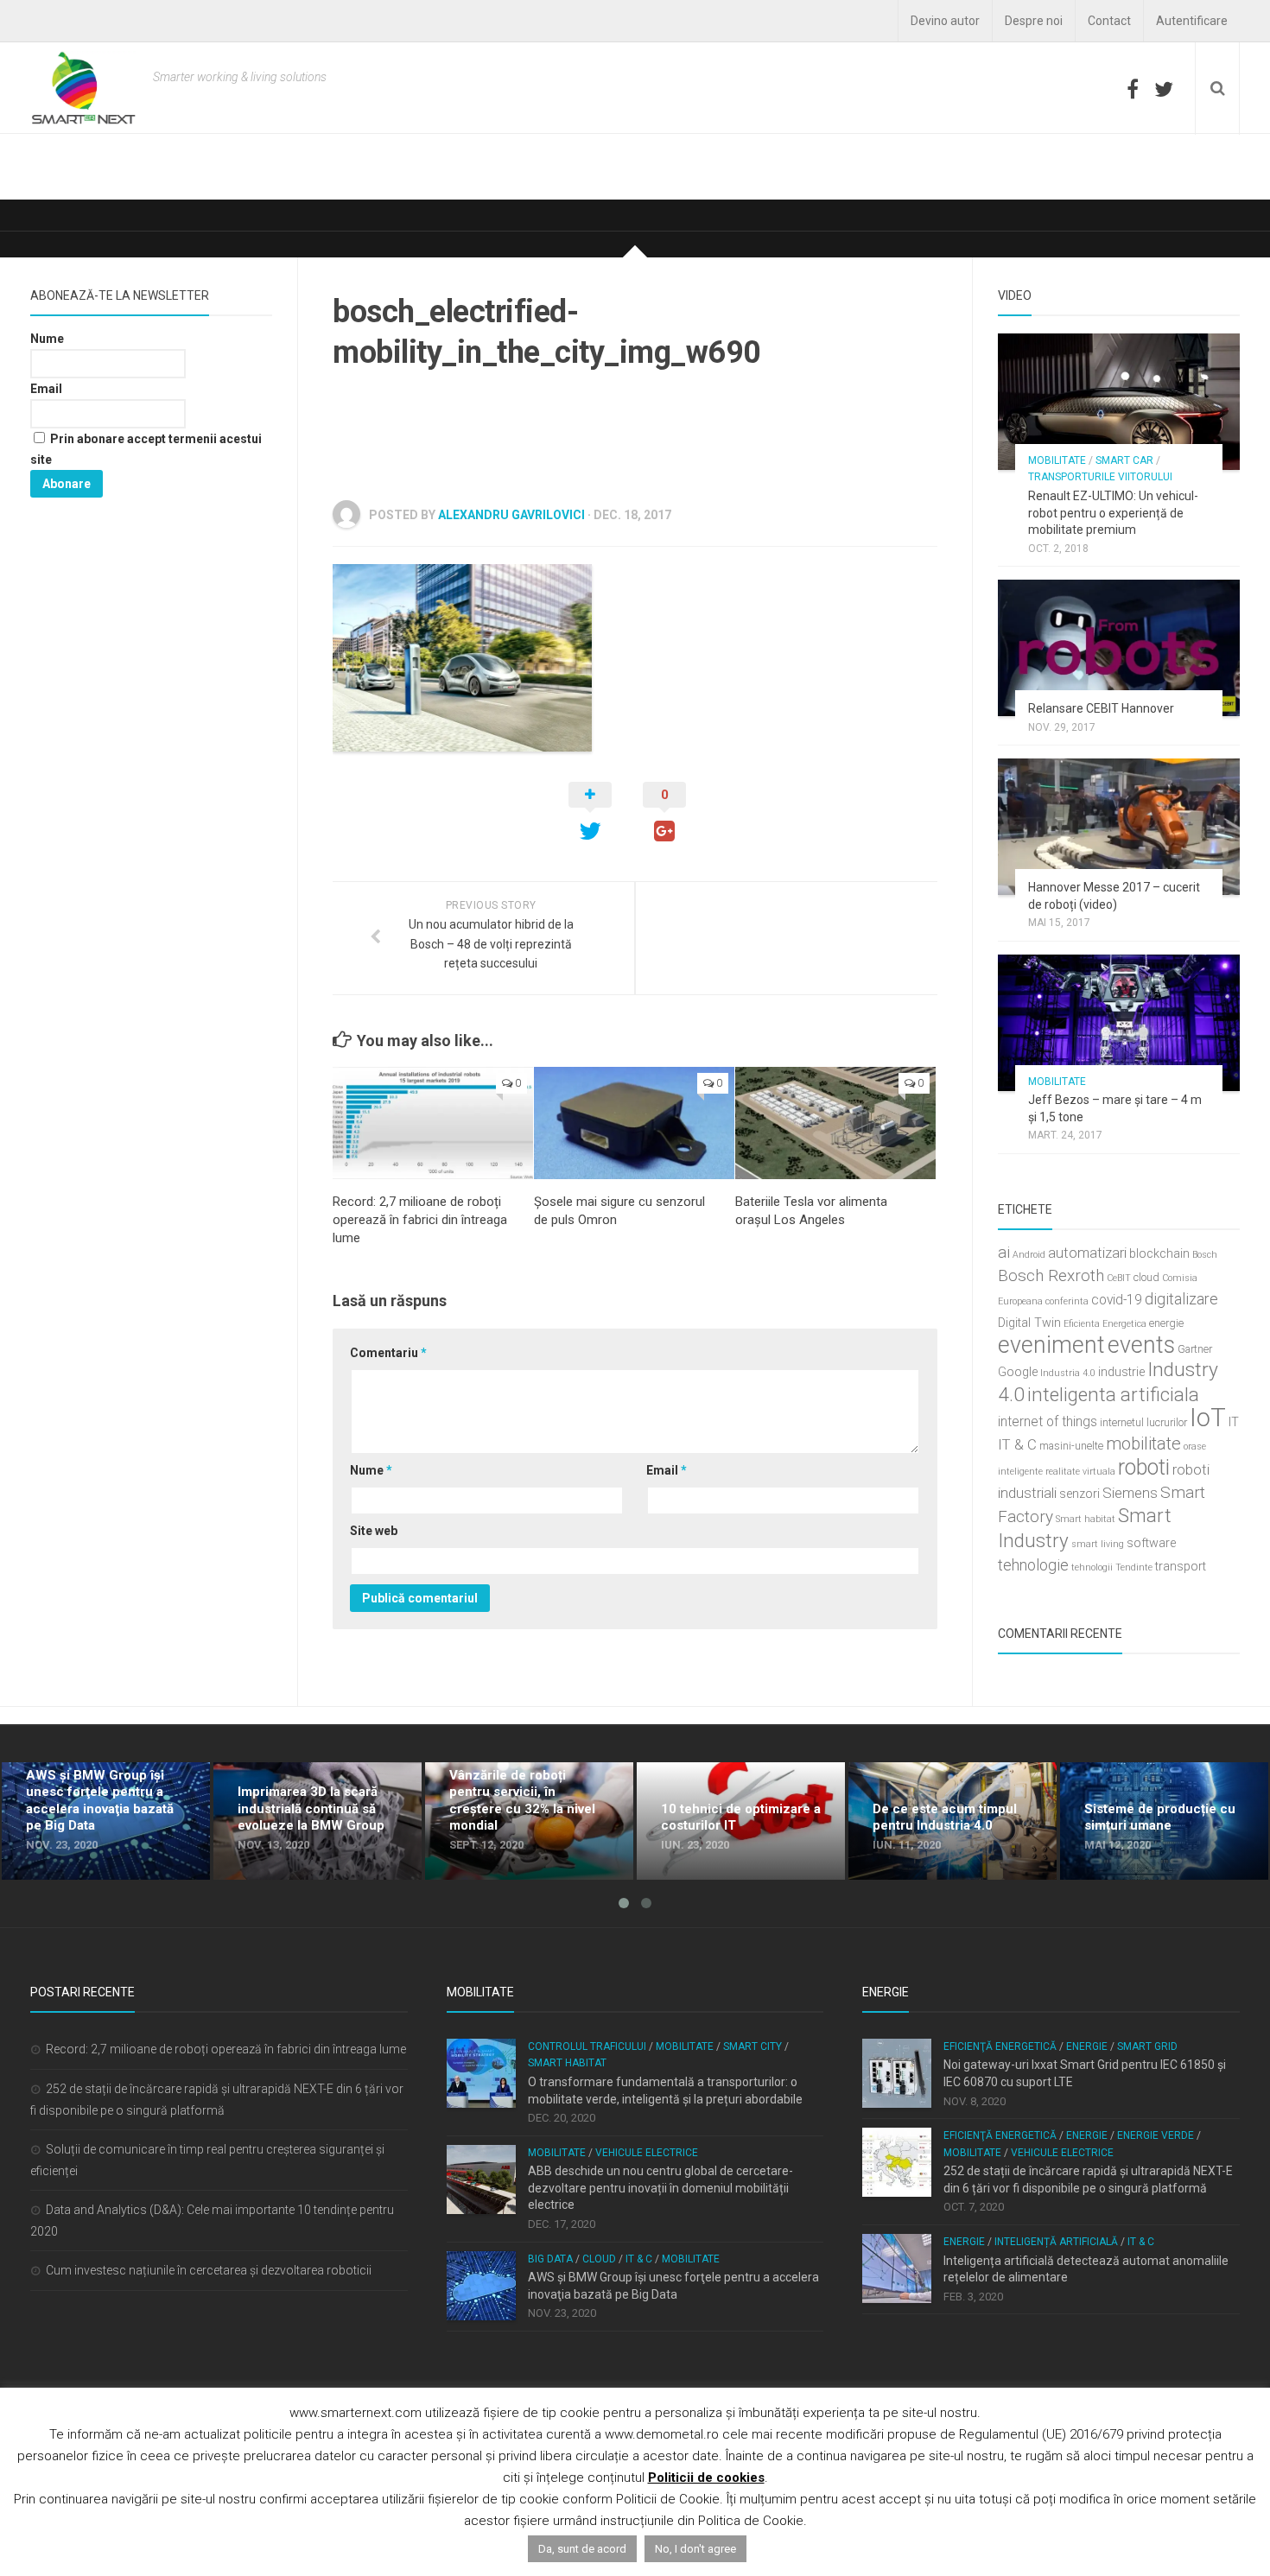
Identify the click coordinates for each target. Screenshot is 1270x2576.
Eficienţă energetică (1000, 2046)
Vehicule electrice (647, 2153)
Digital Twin (1029, 1323)
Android (1029, 1255)
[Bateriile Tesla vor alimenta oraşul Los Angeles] (835, 1123)
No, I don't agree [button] (695, 2549)
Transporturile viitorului (1100, 477)
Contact (1109, 21)
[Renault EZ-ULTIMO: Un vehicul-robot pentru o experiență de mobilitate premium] (1119, 402)
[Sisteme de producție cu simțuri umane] (1164, 1821)
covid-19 (1117, 1300)
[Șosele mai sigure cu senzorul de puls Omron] (634, 1123)
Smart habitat (1086, 1519)
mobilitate (1143, 1443)
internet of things (1048, 1422)
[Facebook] (1133, 89)
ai (1004, 1252)
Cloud (599, 2259)
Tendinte (1134, 1567)
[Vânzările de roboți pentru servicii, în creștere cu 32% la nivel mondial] (529, 1821)
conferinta (1067, 1301)
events (1141, 1345)
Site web (374, 1531)
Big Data (550, 2259)
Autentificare (1192, 21)
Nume (371, 1470)
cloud (1146, 1277)
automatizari (1087, 1253)
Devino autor (945, 21)
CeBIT (1119, 1278)
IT (1234, 1422)
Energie (1087, 2046)
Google (1018, 1372)
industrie (1121, 1372)
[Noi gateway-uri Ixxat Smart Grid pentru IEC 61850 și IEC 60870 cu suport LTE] (897, 2073)
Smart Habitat (567, 2063)
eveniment (1051, 1345)
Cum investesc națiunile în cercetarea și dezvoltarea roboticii (209, 2270)
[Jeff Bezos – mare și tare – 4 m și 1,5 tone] (1119, 1023)
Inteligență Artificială (1056, 2242)
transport (1181, 1567)
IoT (1208, 1418)
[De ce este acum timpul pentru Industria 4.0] (952, 1821)
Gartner (1195, 1349)
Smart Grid (1147, 2046)
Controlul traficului (587, 2046)
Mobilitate (1057, 460)
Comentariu (388, 1353)
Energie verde (1156, 2135)
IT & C (1017, 1444)
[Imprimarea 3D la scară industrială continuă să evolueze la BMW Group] (317, 1821)
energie (1166, 1323)
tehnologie (1033, 1565)
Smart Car (1124, 460)
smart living (1098, 1544)
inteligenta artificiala (1113, 1394)
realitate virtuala (1080, 1472)
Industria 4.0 (1068, 1373)
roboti (1144, 1467)
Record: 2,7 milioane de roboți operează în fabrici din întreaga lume (420, 1220)
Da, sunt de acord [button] (582, 2549)
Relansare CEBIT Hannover (1101, 708)
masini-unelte (1071, 1446)
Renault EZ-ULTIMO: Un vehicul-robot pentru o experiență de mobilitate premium (1113, 513)
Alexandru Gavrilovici (511, 515)
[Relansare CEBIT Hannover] (1119, 648)
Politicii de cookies (706, 2478)
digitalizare (1181, 1299)
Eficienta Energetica (1105, 1324)
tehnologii (1092, 1567)
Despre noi (1034, 21)
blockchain (1159, 1254)
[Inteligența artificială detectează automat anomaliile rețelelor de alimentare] (897, 2268)
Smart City (752, 2046)
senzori (1079, 1494)
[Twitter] (1164, 89)
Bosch (1205, 1255)
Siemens (1130, 1493)
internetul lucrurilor (1143, 1422)
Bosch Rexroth (1051, 1275)
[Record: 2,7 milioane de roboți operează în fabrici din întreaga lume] (433, 1123)
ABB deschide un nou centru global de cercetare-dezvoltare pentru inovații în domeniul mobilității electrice (660, 2188)
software (1151, 1543)
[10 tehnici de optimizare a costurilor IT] (741, 1821)
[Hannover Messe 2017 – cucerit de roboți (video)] (1119, 827)
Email (667, 1470)
